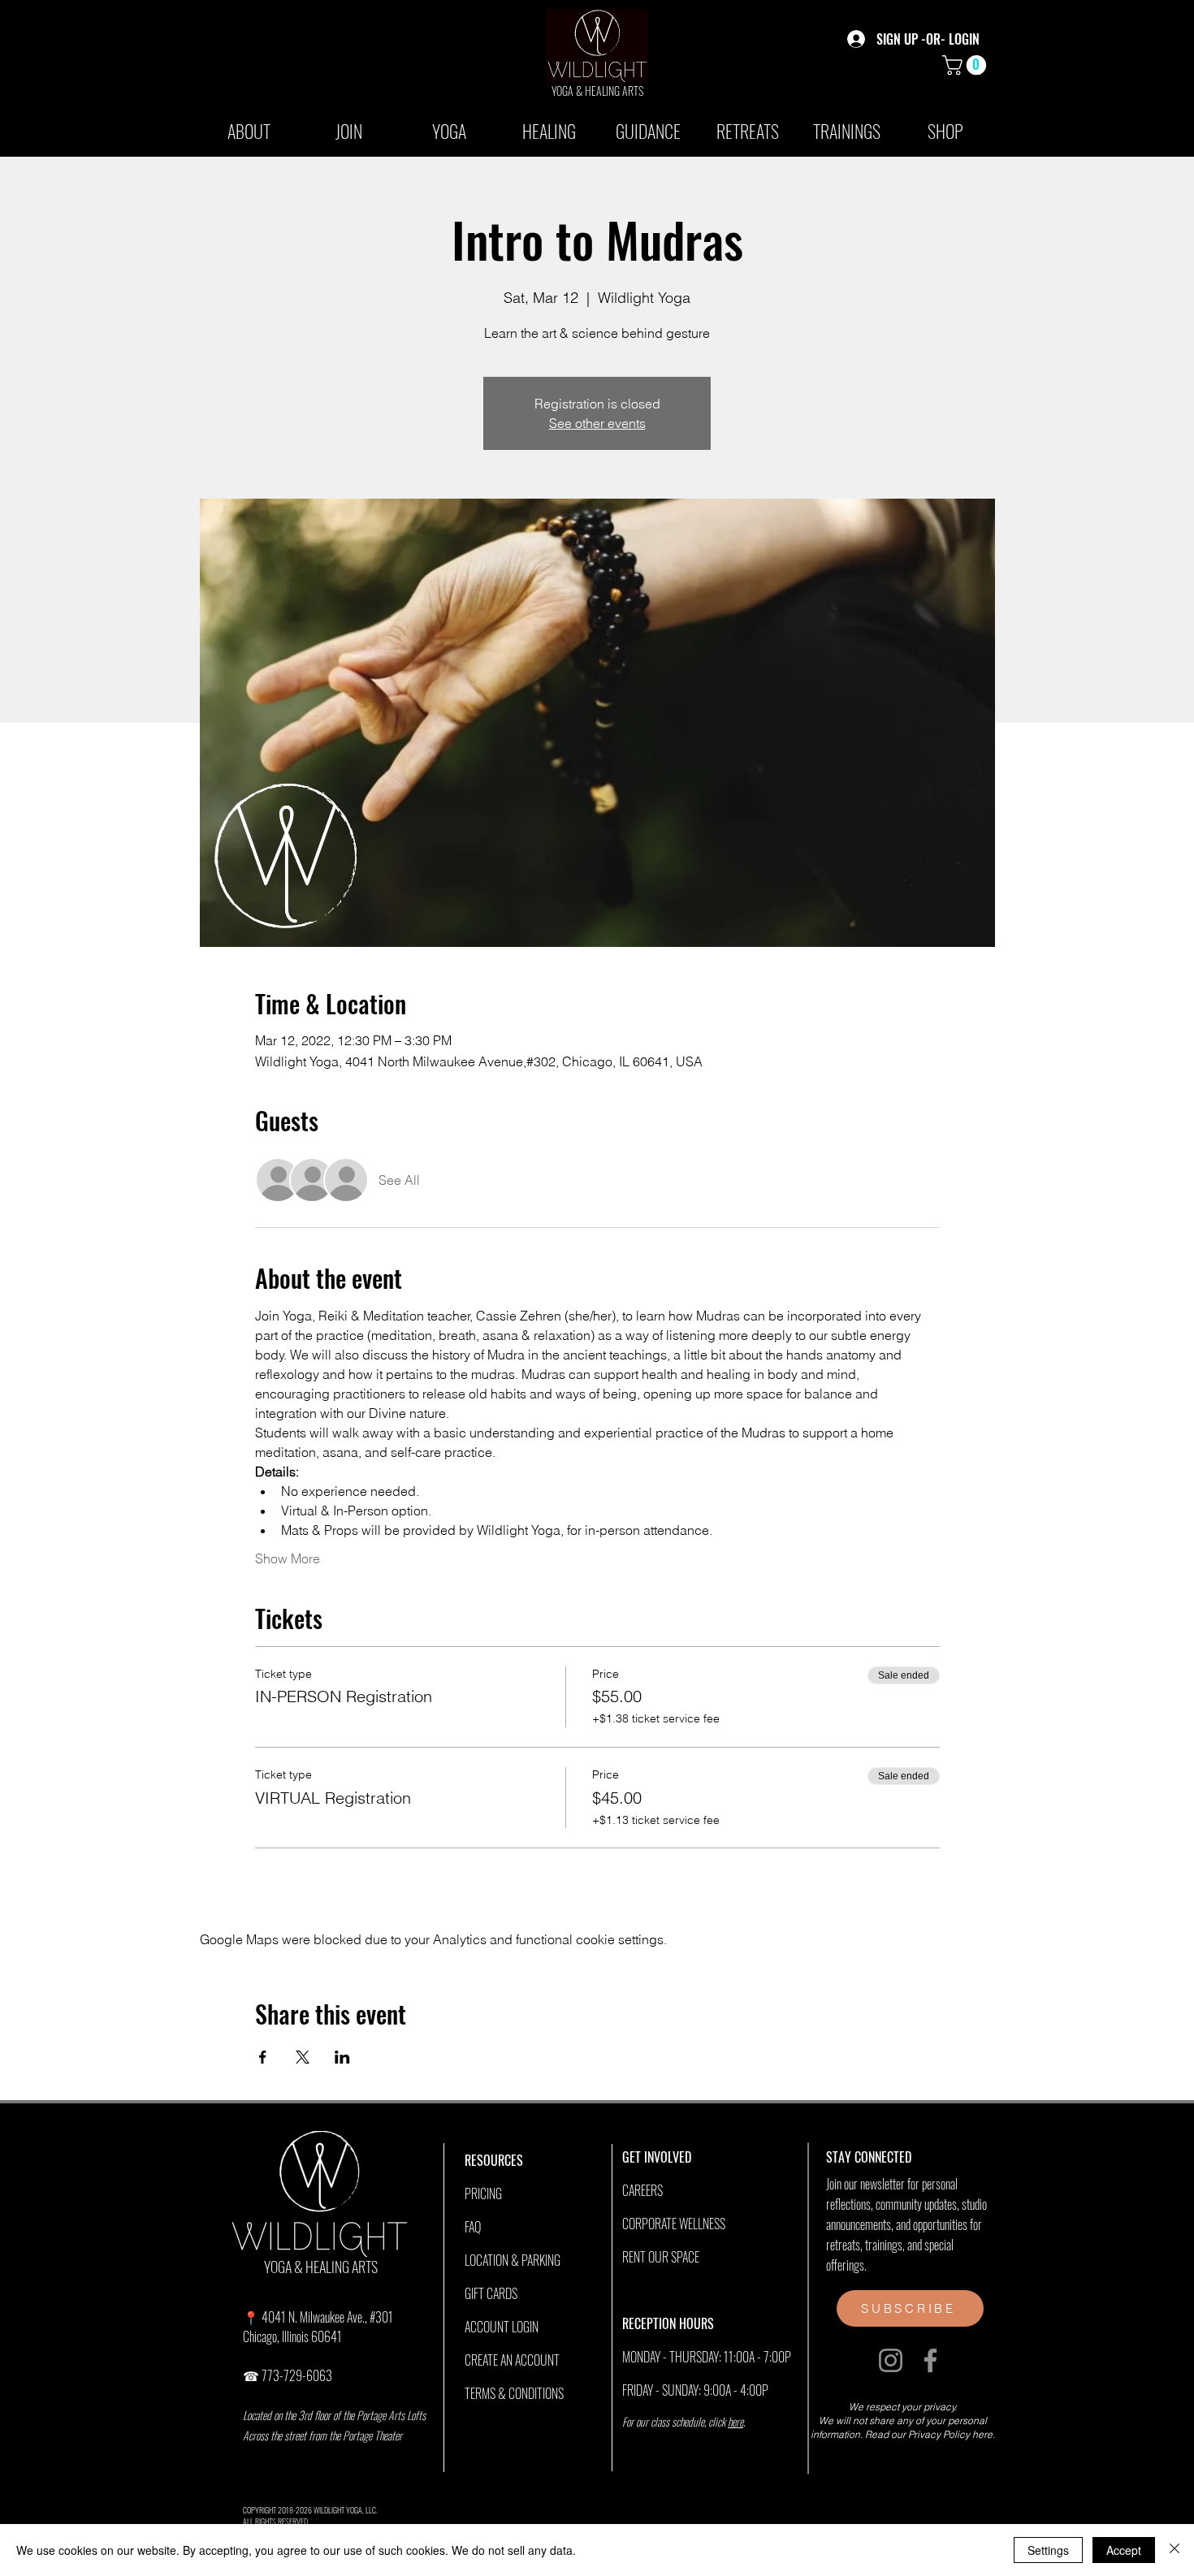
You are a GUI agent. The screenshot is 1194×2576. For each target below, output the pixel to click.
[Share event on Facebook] (263, 2057)
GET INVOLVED (657, 2157)
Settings (1048, 2550)
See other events (597, 423)
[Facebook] (930, 2360)
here (735, 2421)
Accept (1124, 2550)
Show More (288, 1558)
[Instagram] (891, 2360)
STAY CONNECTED (869, 2157)
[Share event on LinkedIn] (342, 2057)
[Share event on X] (303, 2057)
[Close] (1175, 2550)
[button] (967, 65)
